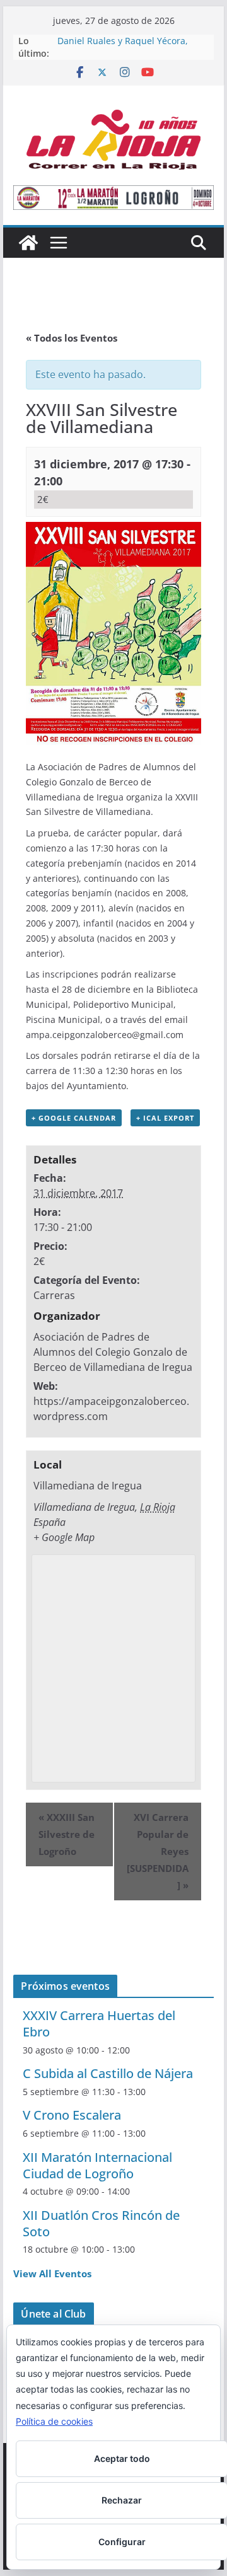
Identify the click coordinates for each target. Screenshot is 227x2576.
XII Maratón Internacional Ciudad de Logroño (97, 2165)
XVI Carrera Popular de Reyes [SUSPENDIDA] (158, 1851)
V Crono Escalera (72, 2115)
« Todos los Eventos (72, 338)
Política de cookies (54, 2421)
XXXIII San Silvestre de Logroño (67, 1834)
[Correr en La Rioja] (28, 243)
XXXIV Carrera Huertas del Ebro (99, 2024)
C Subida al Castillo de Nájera (108, 2073)
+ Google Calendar (74, 1118)
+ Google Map (64, 1537)
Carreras (54, 1295)
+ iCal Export (165, 1118)
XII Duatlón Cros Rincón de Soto (101, 2223)
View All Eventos (52, 2273)
